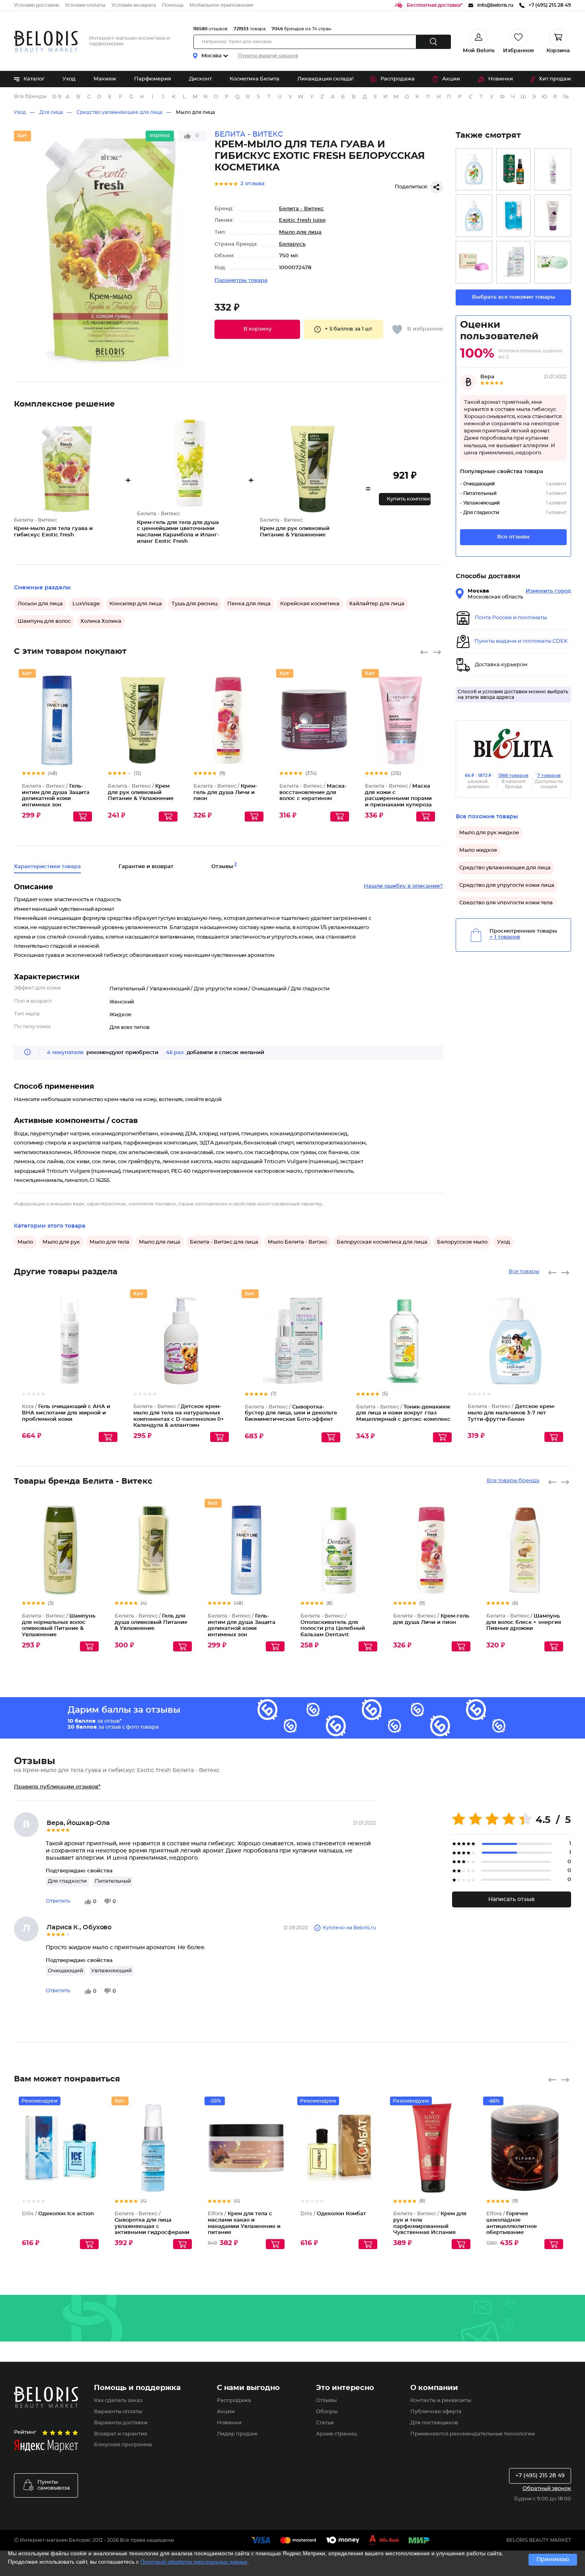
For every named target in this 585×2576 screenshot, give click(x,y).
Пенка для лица (249, 604)
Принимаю (553, 2560)
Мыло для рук (61, 1242)
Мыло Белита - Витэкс (297, 1242)
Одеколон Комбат (333, 2214)
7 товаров (549, 776)
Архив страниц (336, 2434)
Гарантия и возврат (146, 867)
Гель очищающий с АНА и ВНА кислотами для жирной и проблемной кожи (66, 1413)
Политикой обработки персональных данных (194, 2562)
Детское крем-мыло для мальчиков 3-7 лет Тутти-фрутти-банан (512, 1413)
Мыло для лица (195, 112)
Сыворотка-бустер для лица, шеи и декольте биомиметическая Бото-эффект (291, 1413)
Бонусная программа (123, 2445)
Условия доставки (36, 5)
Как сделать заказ (118, 2401)
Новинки (501, 79)
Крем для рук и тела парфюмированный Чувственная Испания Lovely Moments (430, 2226)
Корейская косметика (310, 604)
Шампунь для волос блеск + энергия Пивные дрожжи (524, 1622)
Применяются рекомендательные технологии (473, 2434)
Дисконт (200, 79)
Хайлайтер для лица (377, 604)
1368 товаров (513, 776)
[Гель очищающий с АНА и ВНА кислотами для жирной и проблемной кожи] (553, 169)
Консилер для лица (136, 604)
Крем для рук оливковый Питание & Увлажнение (141, 792)
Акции (451, 79)
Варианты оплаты (118, 2412)
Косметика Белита (254, 79)
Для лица (51, 112)
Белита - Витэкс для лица (224, 1242)
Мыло (25, 1242)
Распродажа (398, 79)
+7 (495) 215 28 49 (540, 2476)
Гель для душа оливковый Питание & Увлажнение (151, 1622)
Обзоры (327, 2412)
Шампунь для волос (44, 621)
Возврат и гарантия (121, 2434)
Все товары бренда (513, 1481)
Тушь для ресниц (195, 604)
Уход (69, 79)
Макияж (105, 79)
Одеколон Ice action (58, 2214)
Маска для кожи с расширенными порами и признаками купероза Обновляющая (398, 799)
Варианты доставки (121, 2423)
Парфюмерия (153, 79)
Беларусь (292, 244)
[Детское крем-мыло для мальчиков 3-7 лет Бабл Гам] (474, 169)
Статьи (325, 2423)
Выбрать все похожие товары (514, 297)
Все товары (524, 1272)
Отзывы (326, 2401)
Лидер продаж (237, 2434)
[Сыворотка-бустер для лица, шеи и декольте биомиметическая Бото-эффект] (513, 262)
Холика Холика (101, 621)
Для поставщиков (434, 2423)
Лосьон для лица (40, 604)
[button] (257, 329)
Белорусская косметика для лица (382, 1242)
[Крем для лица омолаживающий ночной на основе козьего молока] (553, 216)
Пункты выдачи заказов (268, 56)
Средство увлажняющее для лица (119, 112)
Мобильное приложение (221, 5)
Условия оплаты (85, 5)
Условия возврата (134, 5)
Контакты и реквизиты (441, 2401)
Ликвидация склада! (325, 79)
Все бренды (30, 97)
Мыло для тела (109, 1242)
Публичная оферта (436, 2412)
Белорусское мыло (462, 1242)
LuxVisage (86, 604)
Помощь (173, 5)
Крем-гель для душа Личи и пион (225, 792)
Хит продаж (555, 79)
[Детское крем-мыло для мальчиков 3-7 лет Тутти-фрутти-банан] (474, 216)
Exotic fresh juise (302, 220)
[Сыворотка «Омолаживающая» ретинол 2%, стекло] (513, 169)
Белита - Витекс (301, 209)
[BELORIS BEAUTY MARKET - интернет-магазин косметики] (46, 41)
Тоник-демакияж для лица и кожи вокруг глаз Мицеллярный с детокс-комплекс (403, 1413)
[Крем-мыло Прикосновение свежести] (553, 262)
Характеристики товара (47, 867)
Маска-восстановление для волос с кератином (313, 792)
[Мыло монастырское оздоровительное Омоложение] (474, 262)
